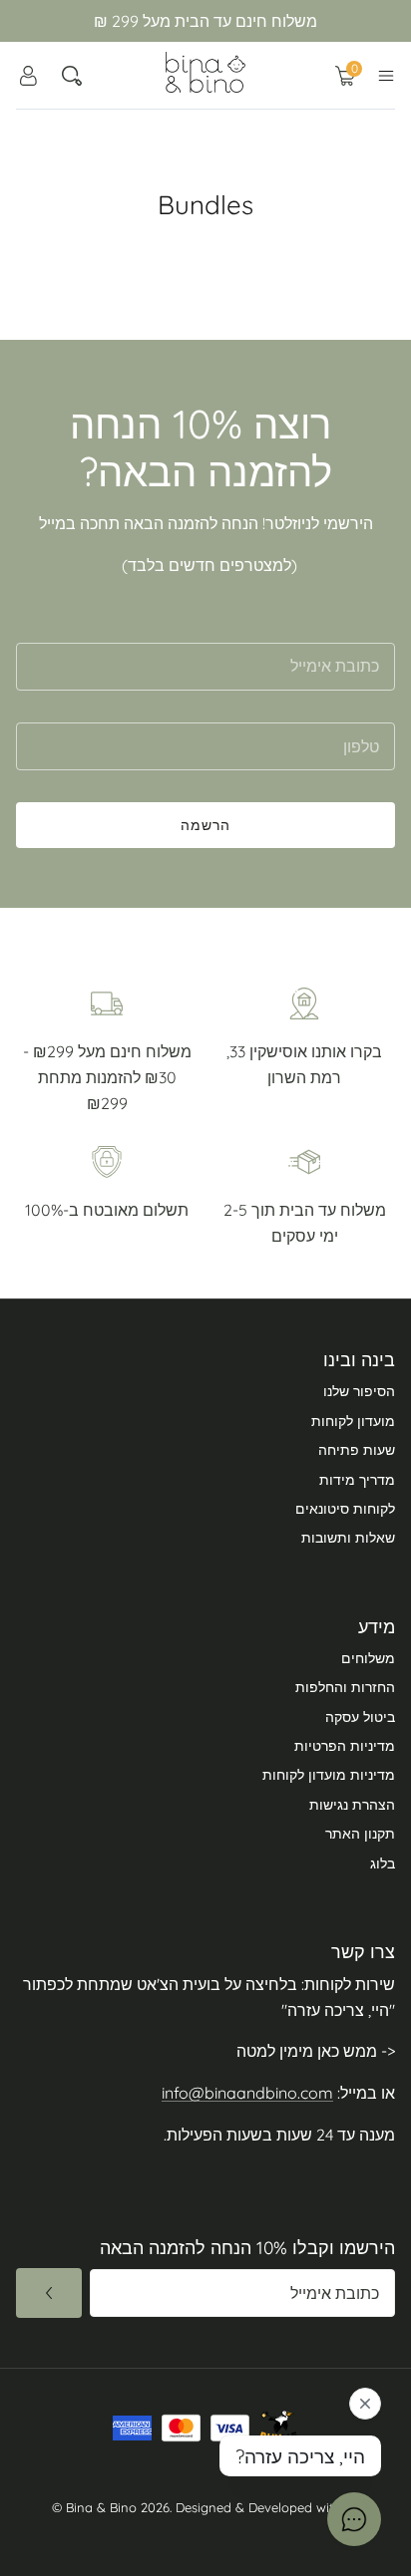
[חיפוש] (72, 76)
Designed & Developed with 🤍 (268, 2507)
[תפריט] (386, 76)
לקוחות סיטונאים (345, 1509)
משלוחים (368, 1658)
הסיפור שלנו (359, 1391)
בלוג (383, 1863)
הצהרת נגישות (352, 1805)
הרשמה (206, 825)
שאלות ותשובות (348, 1538)
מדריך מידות (357, 1480)
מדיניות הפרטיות (345, 1746)
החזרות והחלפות (345, 1687)
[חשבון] (28, 76)
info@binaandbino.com (247, 2093)
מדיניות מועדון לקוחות (329, 1775)
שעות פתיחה (357, 1450)
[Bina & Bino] (205, 72)
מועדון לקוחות (353, 1421)
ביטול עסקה (360, 1717)
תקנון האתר (360, 1834)
